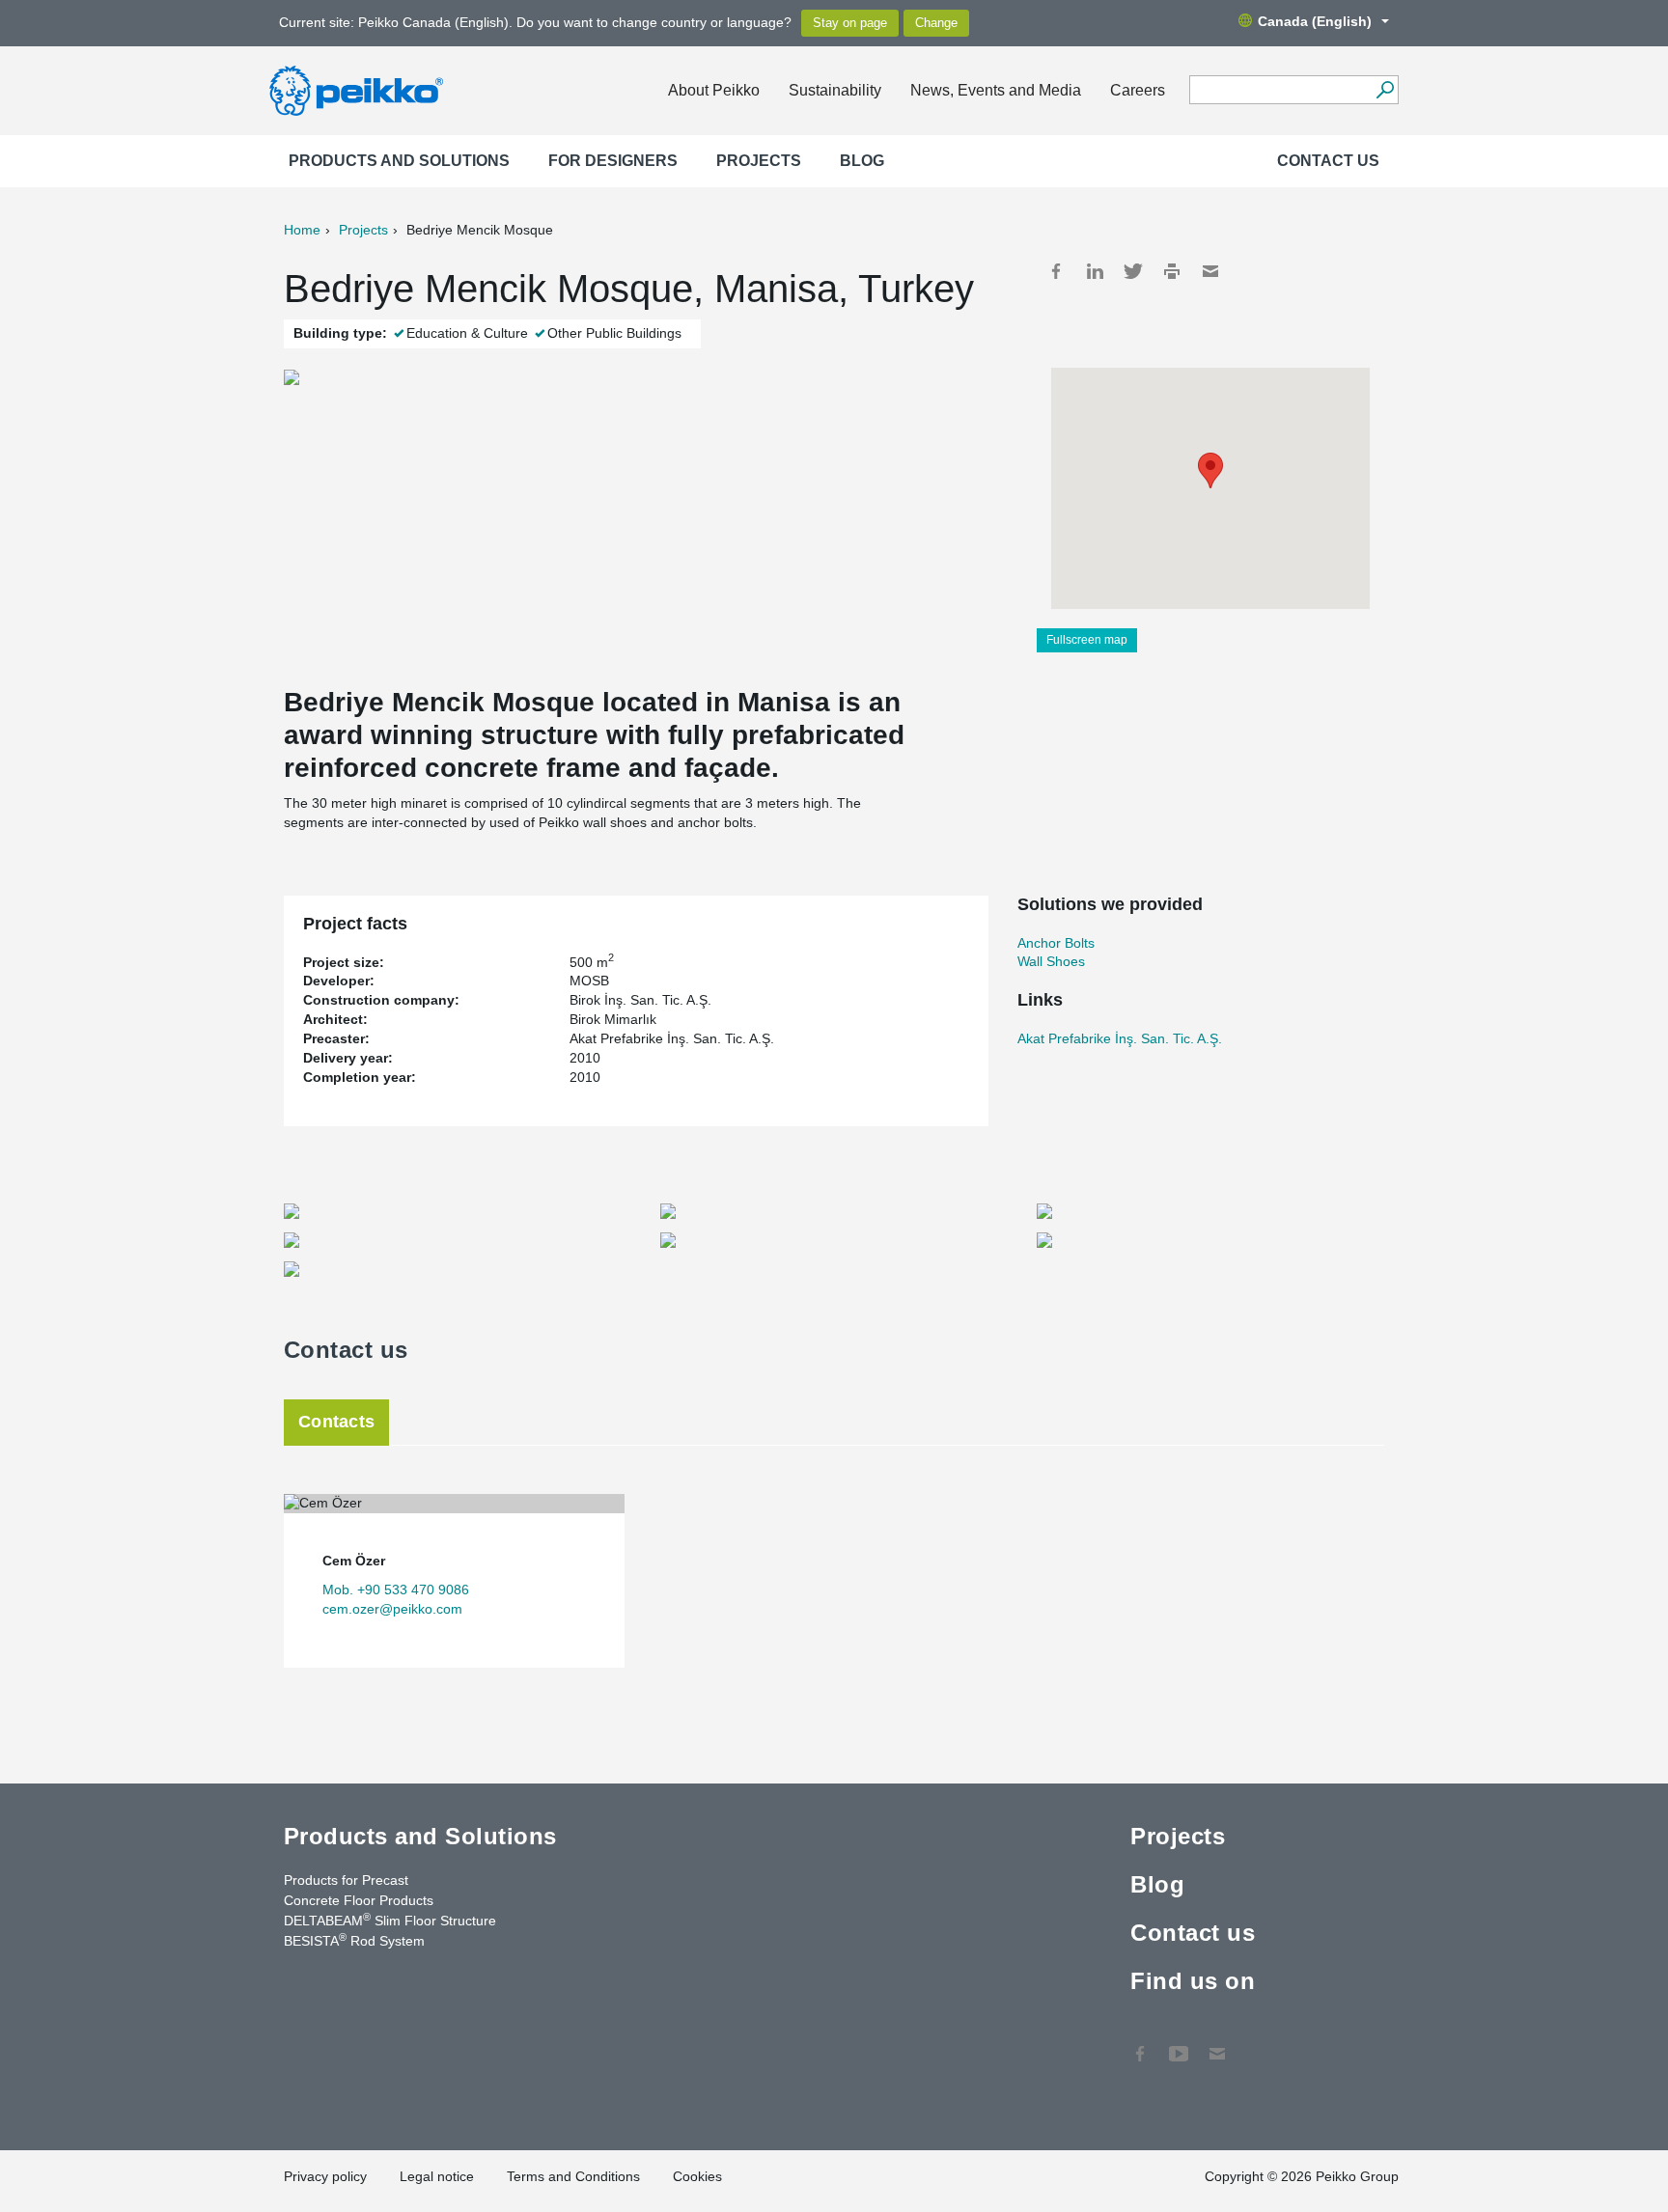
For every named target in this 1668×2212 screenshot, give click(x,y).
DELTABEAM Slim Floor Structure (390, 1920)
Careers (1138, 90)
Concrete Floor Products (359, 1900)
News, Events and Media (996, 90)
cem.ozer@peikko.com (392, 1609)
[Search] (1385, 90)
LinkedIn (1095, 271)
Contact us (1328, 161)
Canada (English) (1315, 21)
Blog (862, 161)
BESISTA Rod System (354, 1940)
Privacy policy (325, 2176)
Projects (759, 161)
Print (1172, 271)
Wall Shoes (1051, 961)
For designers (613, 161)
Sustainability (835, 90)
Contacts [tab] (336, 1422)
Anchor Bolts (1056, 943)
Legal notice (437, 2176)
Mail (1210, 271)
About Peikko (714, 90)
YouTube (1179, 2044)
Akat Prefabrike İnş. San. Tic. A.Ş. (1120, 1038)
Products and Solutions (399, 161)
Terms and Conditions (573, 2176)
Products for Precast (346, 1880)
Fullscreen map (1087, 640)
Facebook (1056, 271)
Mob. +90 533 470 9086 (396, 1590)
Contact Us (1217, 2044)
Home (302, 230)
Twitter (1133, 271)
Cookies (697, 2176)
